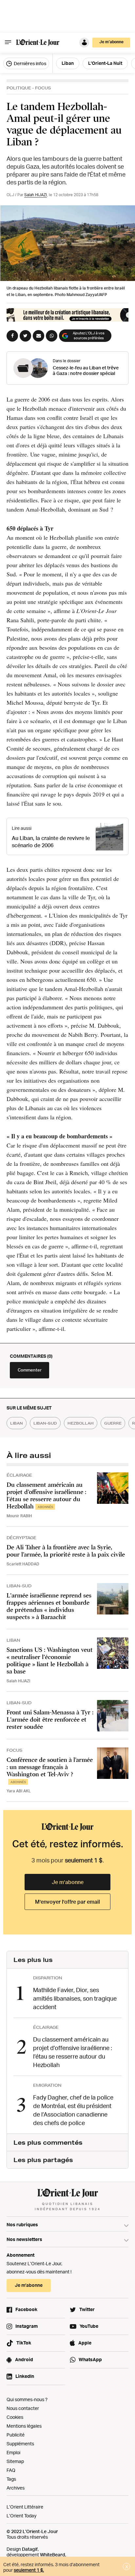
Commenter (30, 1370)
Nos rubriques (22, 2224)
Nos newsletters (24, 2239)
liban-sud (45, 1423)
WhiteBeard (53, 2555)
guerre (113, 1423)
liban (17, 1423)
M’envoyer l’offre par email (67, 1902)
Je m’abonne (68, 1882)
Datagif (30, 2549)
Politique (19, 88)
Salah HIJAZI (36, 195)
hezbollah (81, 1423)
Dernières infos (29, 63)
